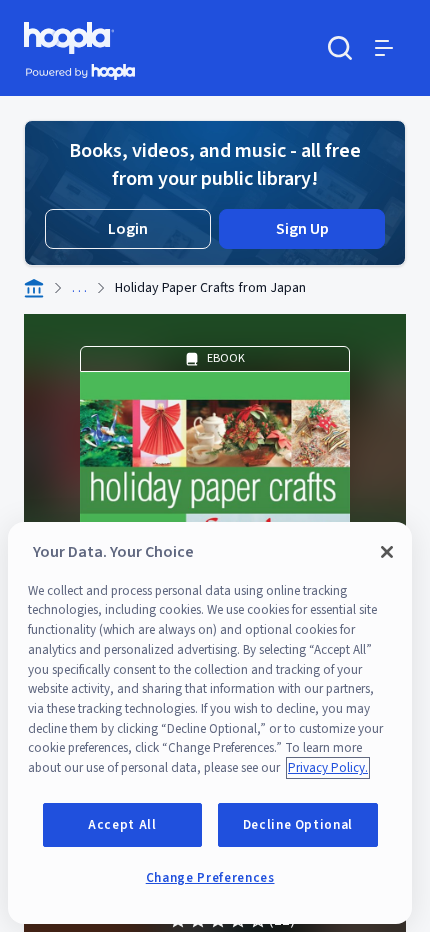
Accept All (122, 825)
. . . (79, 288)
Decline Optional (298, 825)
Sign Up (302, 229)
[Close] (387, 552)
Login (128, 229)
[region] (210, 723)
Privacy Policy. (328, 768)
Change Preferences (210, 878)
